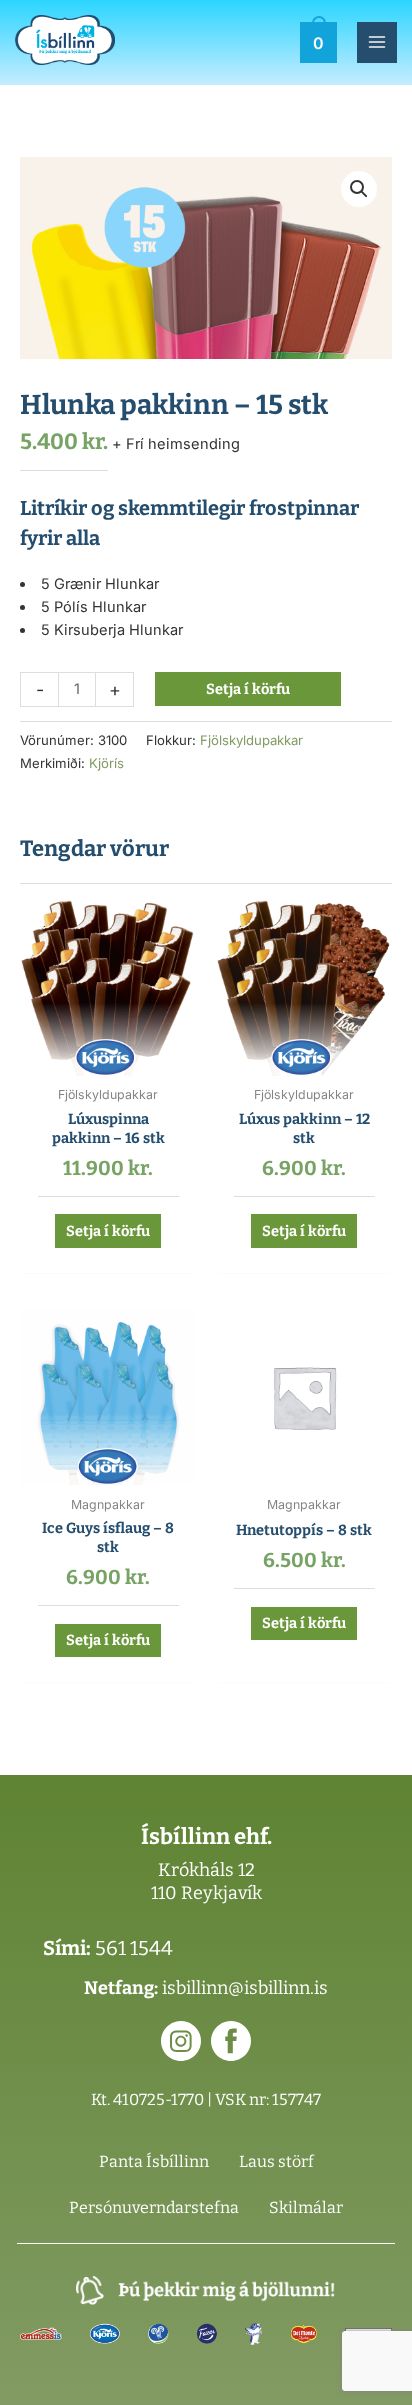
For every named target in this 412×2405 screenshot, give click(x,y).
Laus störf (276, 2161)
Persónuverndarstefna (154, 2207)
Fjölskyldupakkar (251, 740)
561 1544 (134, 1948)
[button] (359, 189)
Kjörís (106, 763)
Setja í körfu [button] (108, 1231)
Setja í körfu (248, 689)
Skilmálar (306, 2207)
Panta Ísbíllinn (154, 2161)
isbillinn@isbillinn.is (245, 1988)
